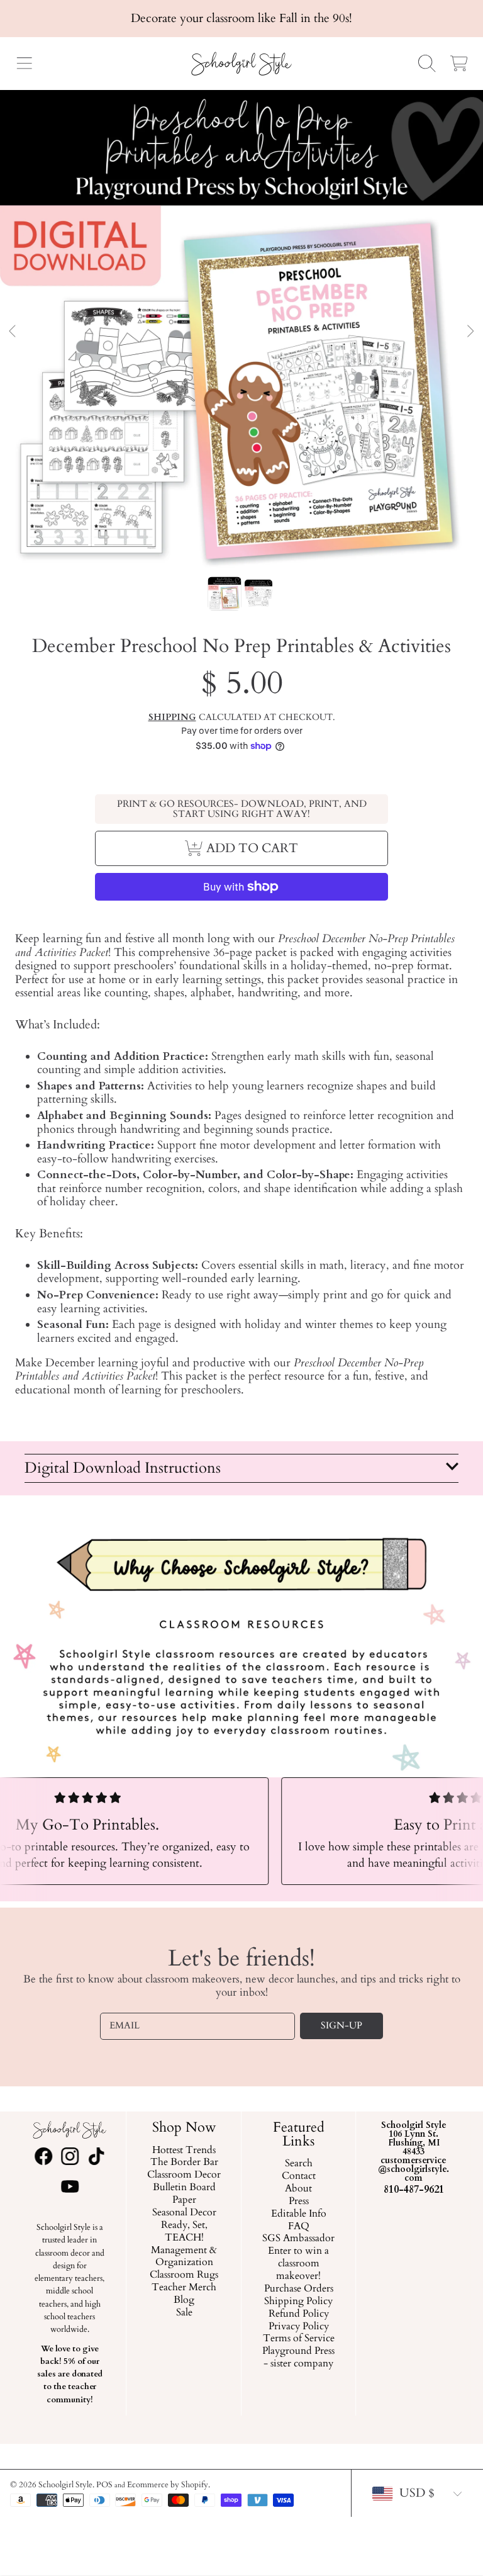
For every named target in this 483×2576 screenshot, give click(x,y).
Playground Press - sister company (299, 2358)
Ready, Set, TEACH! (184, 2232)
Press (299, 2201)
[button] (24, 64)
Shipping (172, 717)
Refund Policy (299, 2314)
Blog (184, 2300)
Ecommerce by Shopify (168, 2485)
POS (104, 2485)
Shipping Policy (299, 2301)
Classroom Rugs (184, 2275)
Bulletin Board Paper (184, 2194)
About (299, 2189)
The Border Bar (184, 2163)
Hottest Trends (184, 2150)
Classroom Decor (184, 2175)
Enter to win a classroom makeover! (299, 2264)
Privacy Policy (299, 2326)
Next (470, 332)
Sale (184, 2313)
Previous (13, 332)
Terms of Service (299, 2339)
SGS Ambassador (299, 2239)
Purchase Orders (299, 2289)
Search (299, 2164)
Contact (299, 2176)
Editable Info (299, 2213)
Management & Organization (184, 2256)
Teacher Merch (184, 2288)
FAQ (299, 2226)
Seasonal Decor (184, 2213)
